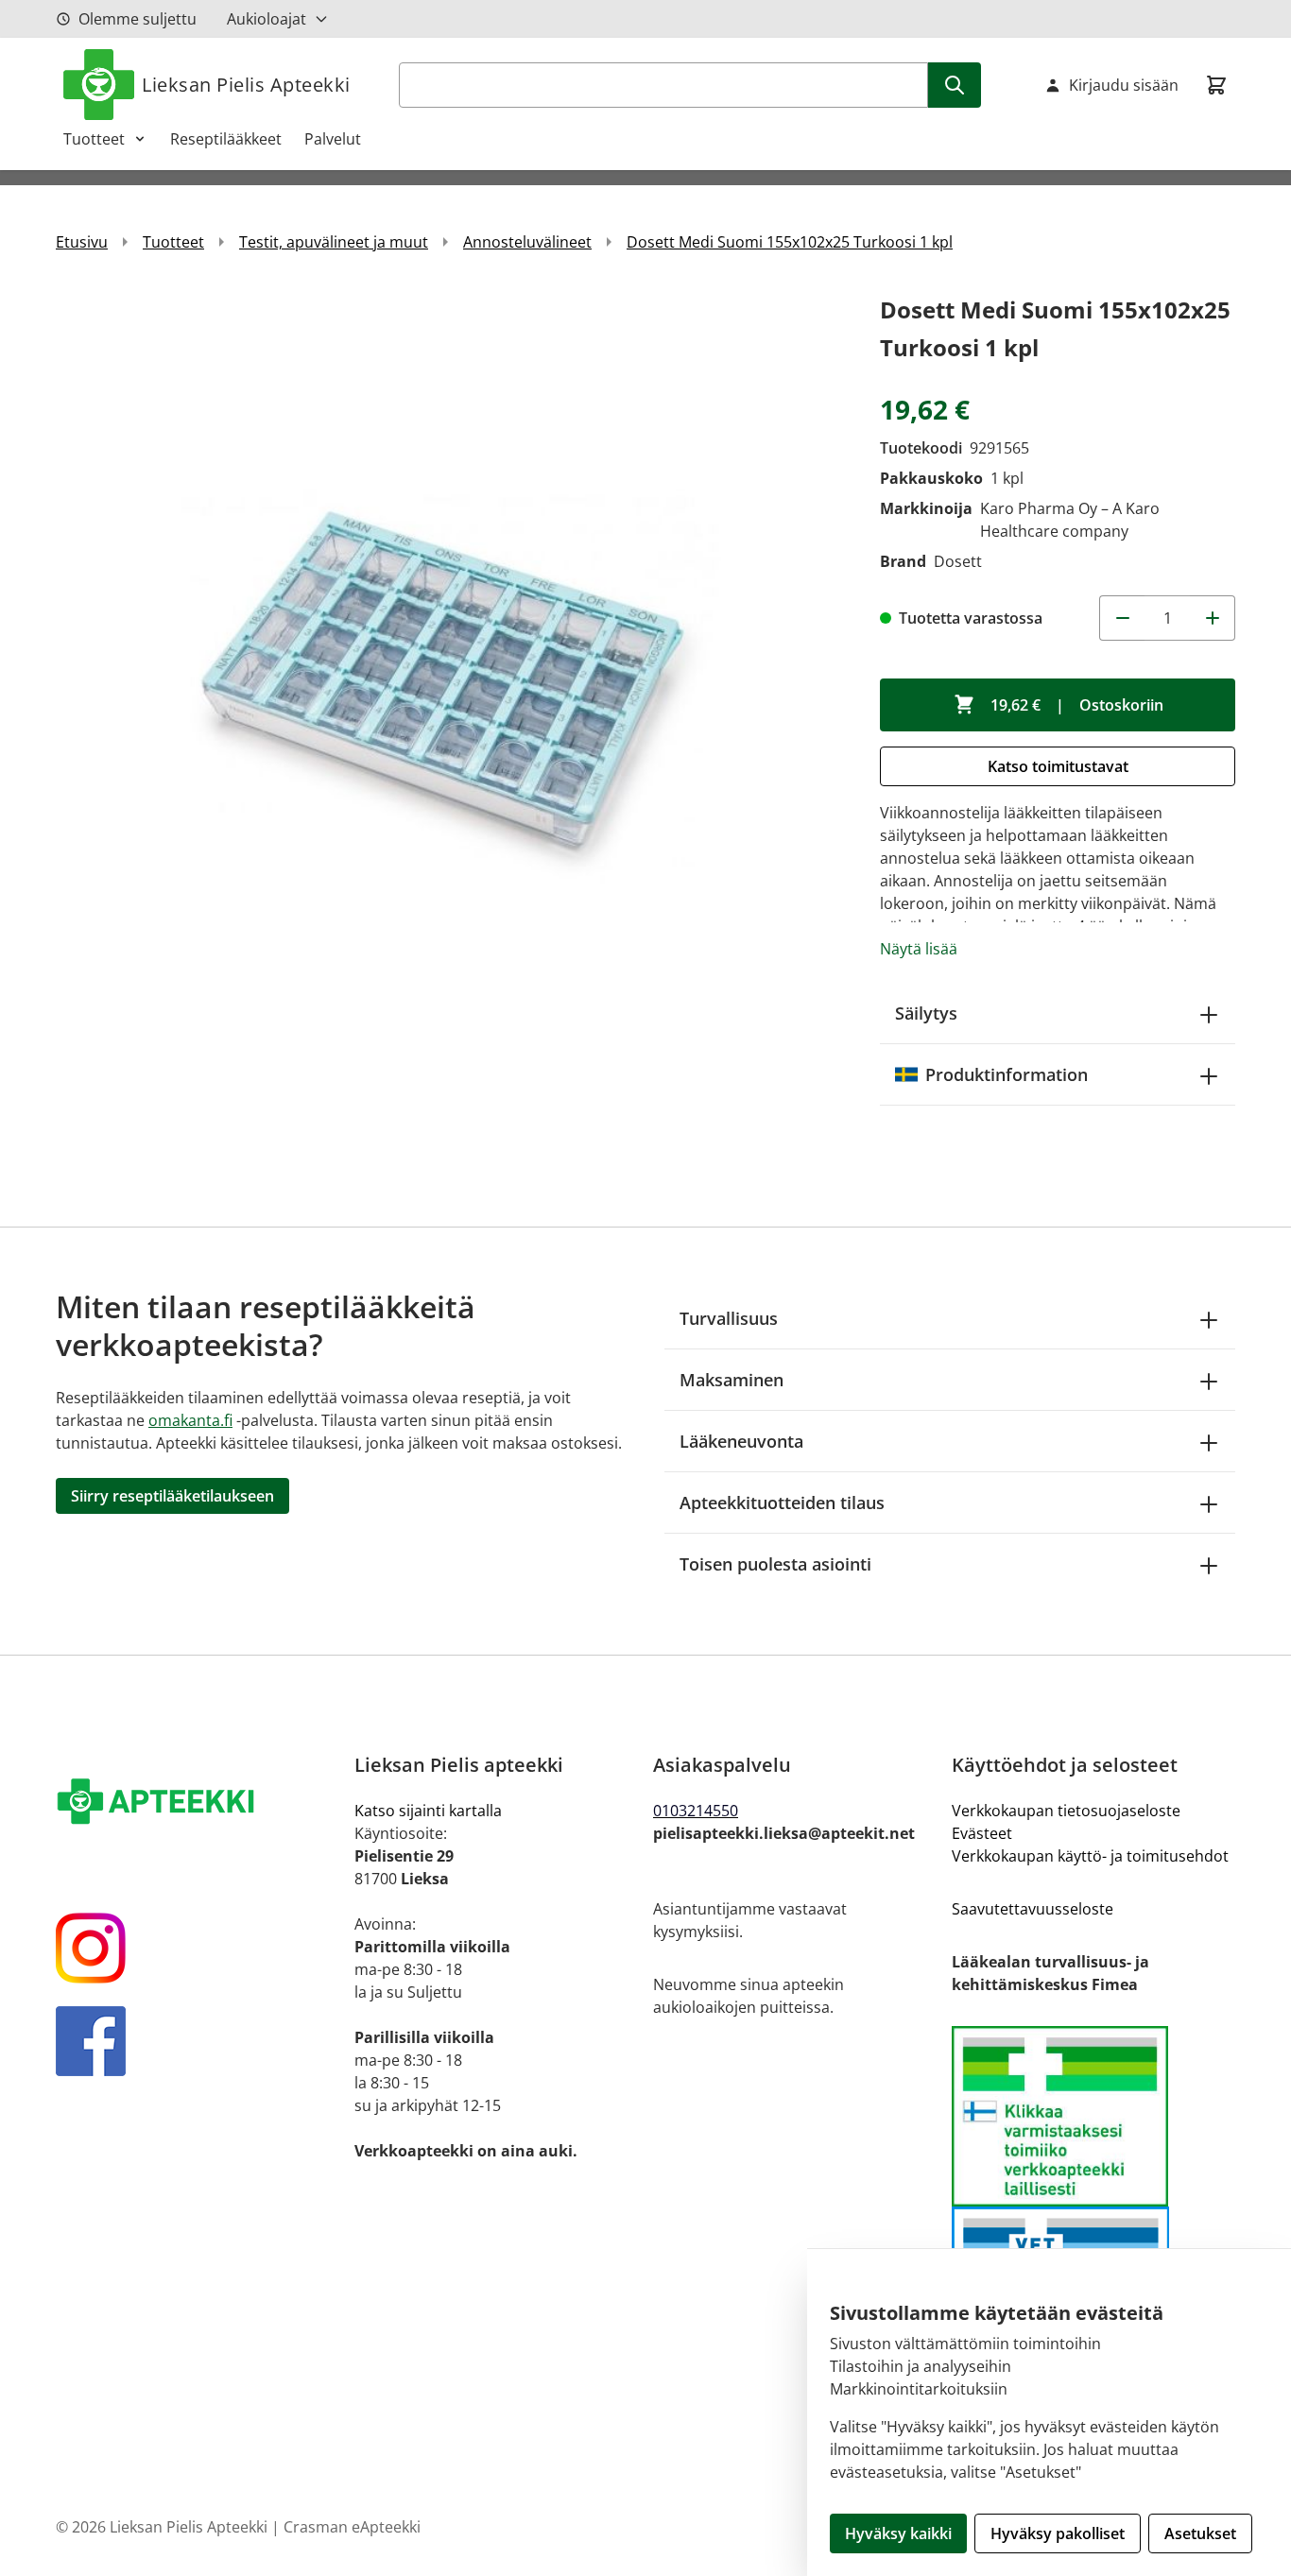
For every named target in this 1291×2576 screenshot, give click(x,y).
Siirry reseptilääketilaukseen (172, 1496)
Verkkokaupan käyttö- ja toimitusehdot (1090, 1856)
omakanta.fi (190, 1420)
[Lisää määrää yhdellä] (1213, 618)
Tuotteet (94, 139)
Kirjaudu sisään (1124, 85)
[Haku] (955, 85)
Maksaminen (732, 1380)
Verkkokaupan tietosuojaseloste (1066, 1811)
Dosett (958, 561)
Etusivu (82, 242)
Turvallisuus (729, 1318)
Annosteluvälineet (527, 242)
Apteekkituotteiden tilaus (782, 1503)
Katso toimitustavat (1058, 766)
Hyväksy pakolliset (1058, 2533)
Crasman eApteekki (352, 2527)
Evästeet (982, 1833)
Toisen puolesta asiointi (775, 1564)
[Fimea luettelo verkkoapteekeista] (1093, 2116)
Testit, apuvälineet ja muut (334, 242)
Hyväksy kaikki (898, 2533)
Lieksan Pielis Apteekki (246, 85)
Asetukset (1200, 2533)
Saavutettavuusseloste (1033, 1909)
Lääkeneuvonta (741, 1441)
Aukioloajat (267, 19)
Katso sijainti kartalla (428, 1811)
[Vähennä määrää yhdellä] (1122, 618)
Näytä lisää (919, 949)
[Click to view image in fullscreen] (449, 684)
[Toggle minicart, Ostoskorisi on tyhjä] (1216, 85)
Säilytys (926, 1013)
